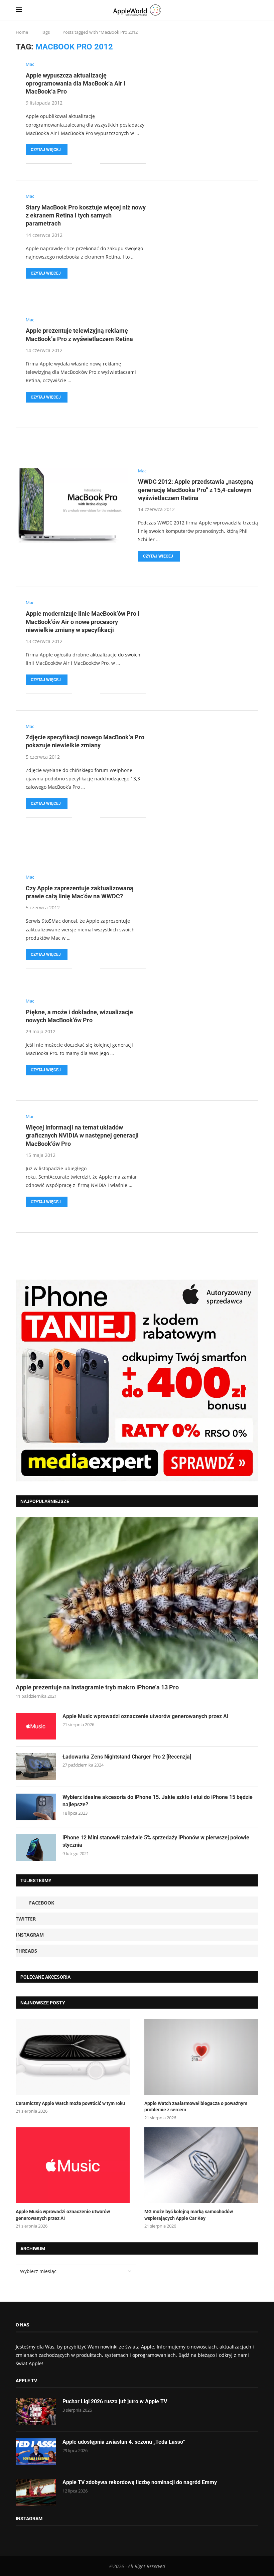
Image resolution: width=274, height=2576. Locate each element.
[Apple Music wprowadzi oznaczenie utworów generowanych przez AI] (36, 1726)
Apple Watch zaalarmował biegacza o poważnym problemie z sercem (196, 2107)
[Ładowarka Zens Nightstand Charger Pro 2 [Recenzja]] (36, 1767)
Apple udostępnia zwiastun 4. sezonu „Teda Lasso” (124, 2442)
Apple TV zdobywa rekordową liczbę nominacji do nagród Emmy (140, 2482)
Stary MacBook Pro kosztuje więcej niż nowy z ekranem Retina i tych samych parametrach (86, 215)
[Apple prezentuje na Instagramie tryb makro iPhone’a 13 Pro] (137, 1598)
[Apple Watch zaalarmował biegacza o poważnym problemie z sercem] (201, 2057)
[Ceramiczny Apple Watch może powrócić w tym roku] (73, 2057)
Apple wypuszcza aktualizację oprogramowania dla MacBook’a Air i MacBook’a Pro (76, 84)
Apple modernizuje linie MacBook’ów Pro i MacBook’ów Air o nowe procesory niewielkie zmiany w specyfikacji (83, 622)
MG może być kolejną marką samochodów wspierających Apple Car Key (189, 2215)
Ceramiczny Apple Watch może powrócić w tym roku (70, 2103)
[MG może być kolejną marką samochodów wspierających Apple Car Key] (201, 2165)
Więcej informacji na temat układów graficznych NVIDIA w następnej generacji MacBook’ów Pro (82, 1135)
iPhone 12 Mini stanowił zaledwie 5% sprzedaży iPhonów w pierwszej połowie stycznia (156, 1841)
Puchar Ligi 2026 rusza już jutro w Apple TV (115, 2401)
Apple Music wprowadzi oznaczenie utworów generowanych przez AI (146, 1716)
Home (22, 32)
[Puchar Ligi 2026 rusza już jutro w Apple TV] (36, 2411)
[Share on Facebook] (82, 164)
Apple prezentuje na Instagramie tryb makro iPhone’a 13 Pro (97, 1687)
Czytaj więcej (46, 150)
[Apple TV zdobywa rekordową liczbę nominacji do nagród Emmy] (36, 2492)
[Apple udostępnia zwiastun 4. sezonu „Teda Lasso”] (36, 2452)
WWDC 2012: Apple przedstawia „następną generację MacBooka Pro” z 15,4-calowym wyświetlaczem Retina (196, 490)
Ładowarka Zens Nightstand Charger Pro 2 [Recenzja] (127, 1757)
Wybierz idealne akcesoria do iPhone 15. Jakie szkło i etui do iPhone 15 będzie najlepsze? (158, 1801)
